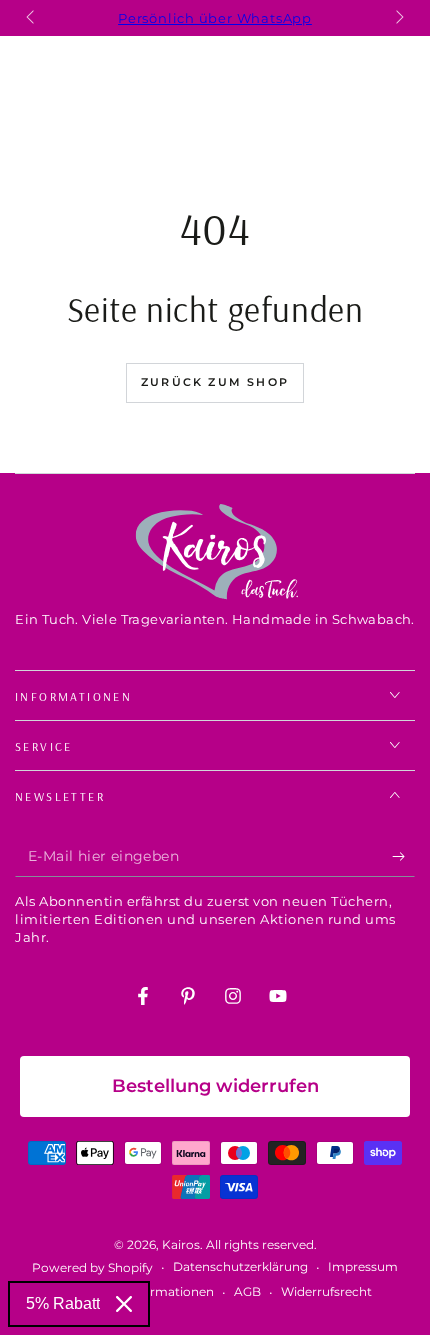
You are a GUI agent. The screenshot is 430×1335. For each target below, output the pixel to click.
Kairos (181, 1244)
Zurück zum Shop (215, 382)
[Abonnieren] (403, 857)
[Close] (124, 1304)
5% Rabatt (63, 1303)
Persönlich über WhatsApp (215, 18)
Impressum (363, 1266)
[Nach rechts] (398, 18)
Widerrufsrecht (326, 1291)
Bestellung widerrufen (215, 1086)
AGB (247, 1291)
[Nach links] (32, 18)
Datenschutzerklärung (240, 1266)
